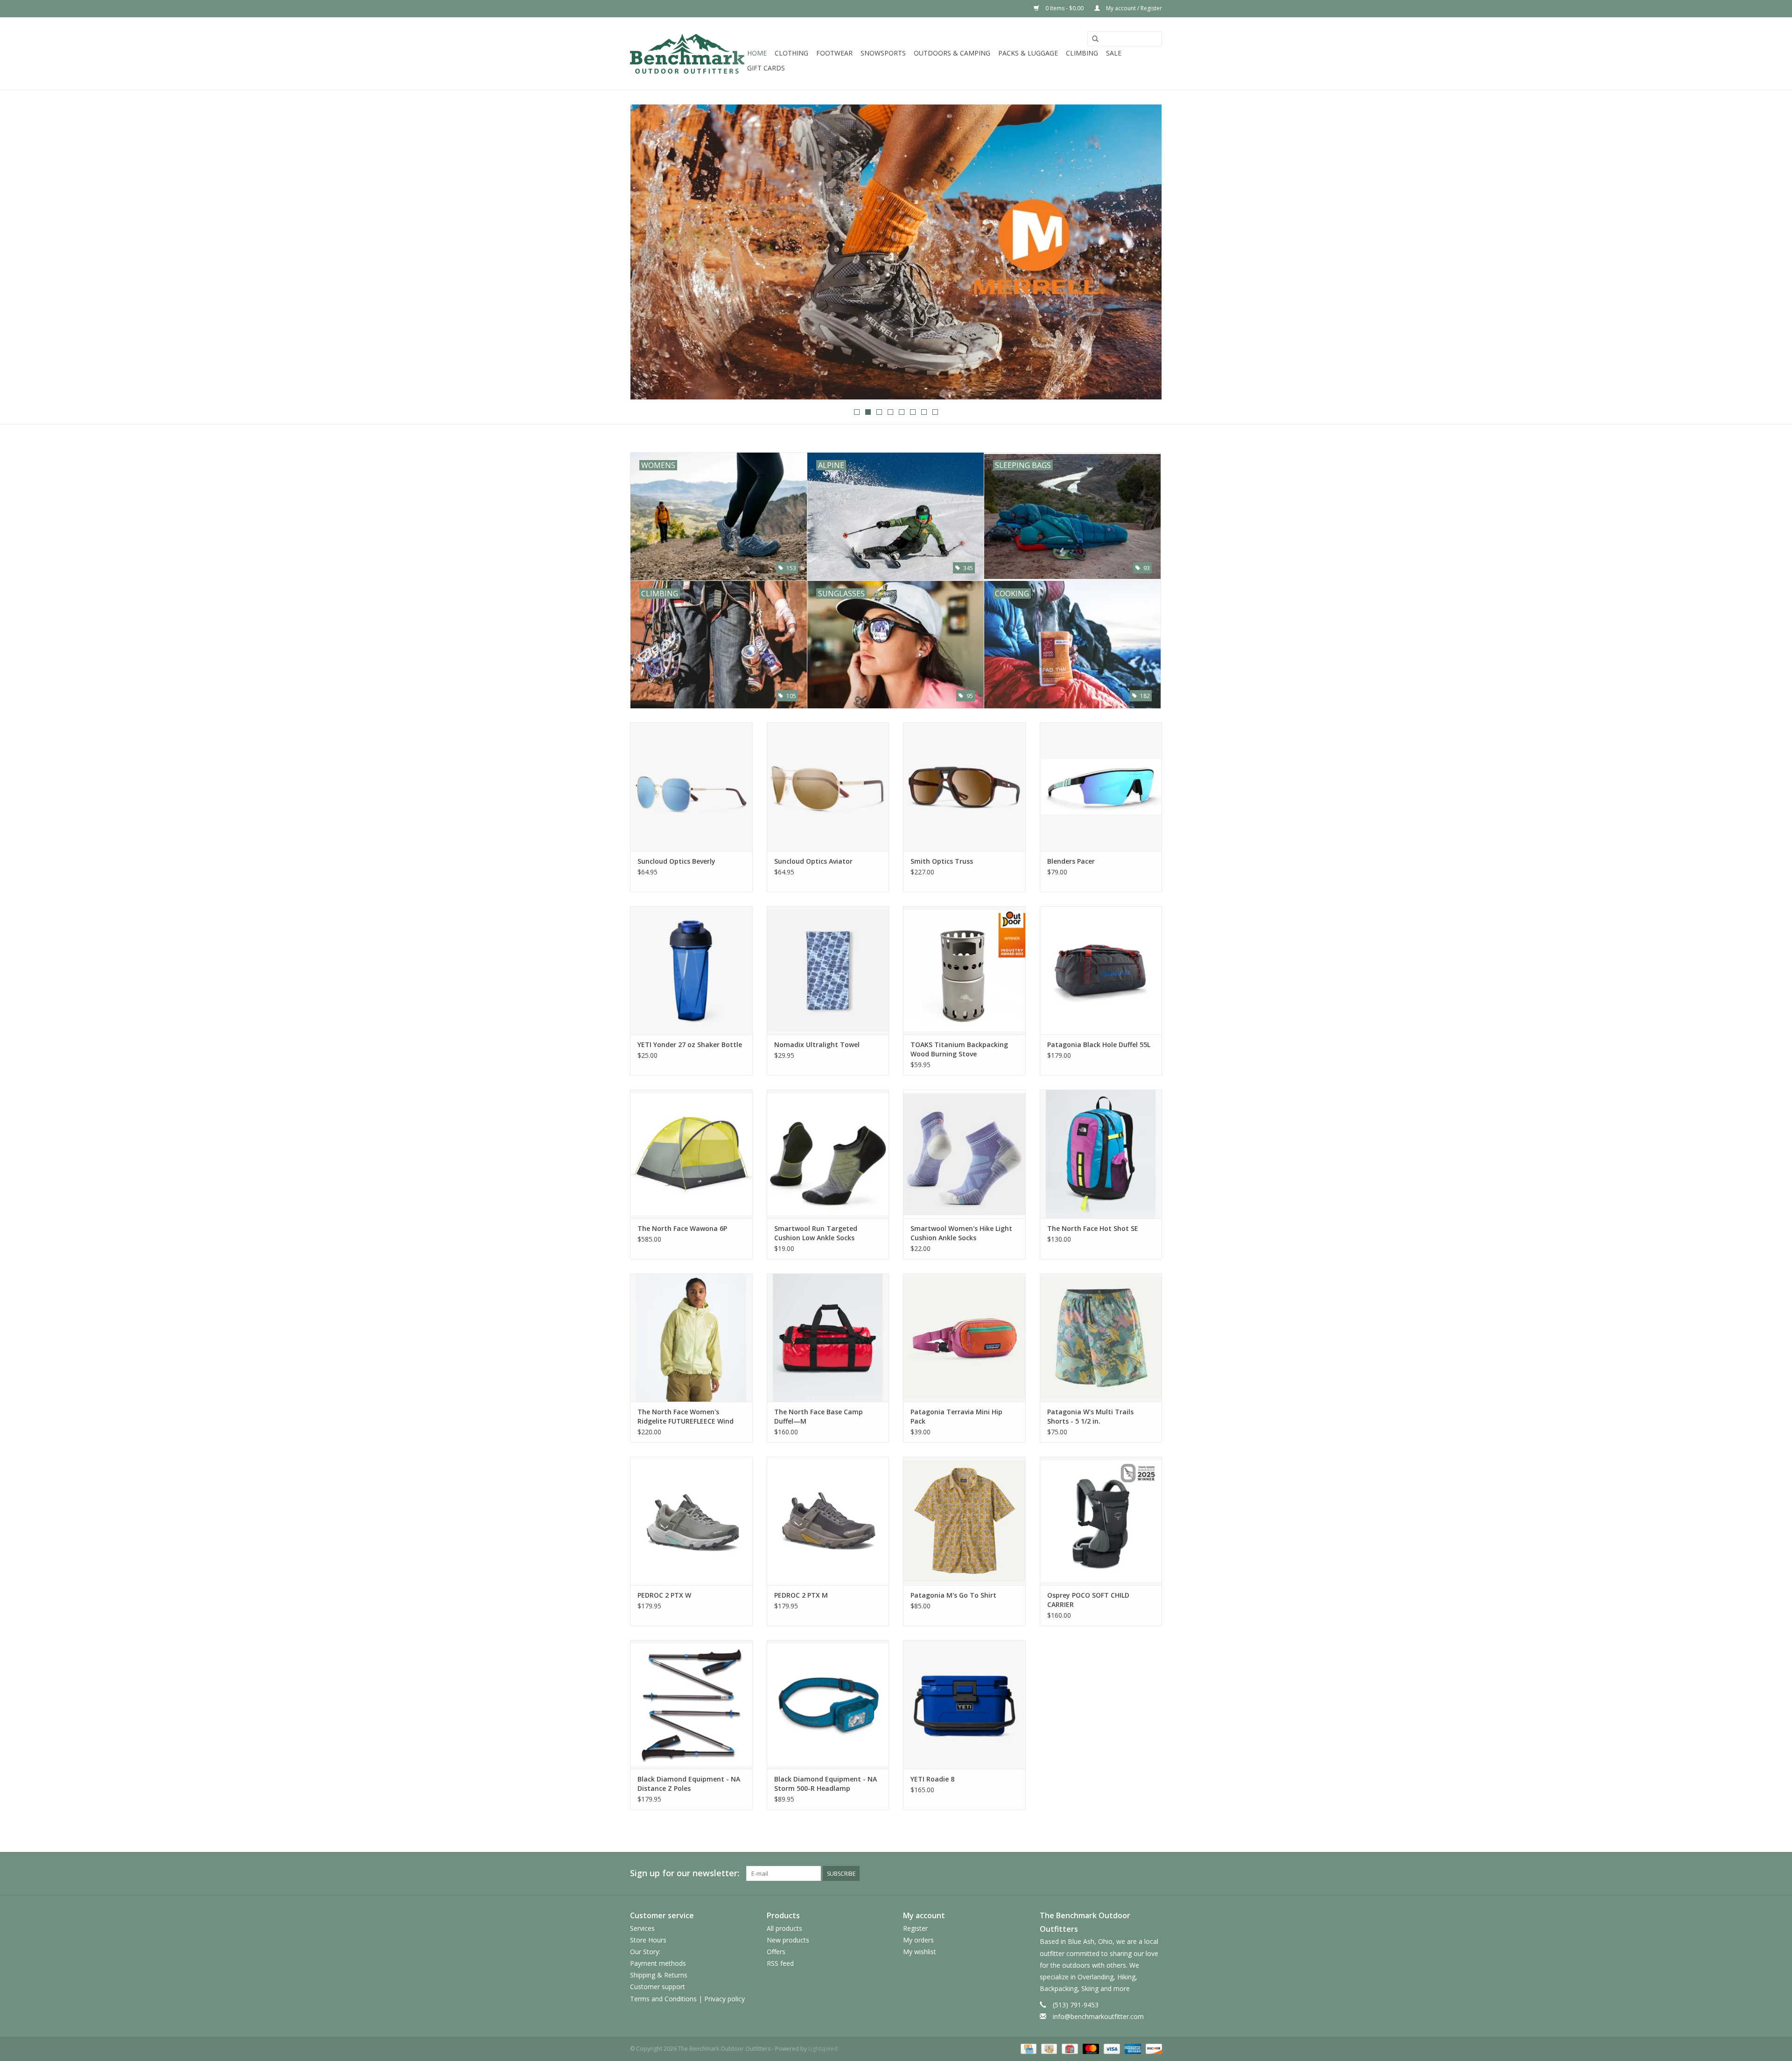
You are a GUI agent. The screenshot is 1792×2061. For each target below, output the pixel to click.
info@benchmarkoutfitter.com (1098, 2016)
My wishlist (920, 1952)
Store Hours (648, 1940)
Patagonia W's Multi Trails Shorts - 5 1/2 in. (1090, 1416)
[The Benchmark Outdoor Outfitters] (687, 53)
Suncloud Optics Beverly (676, 861)
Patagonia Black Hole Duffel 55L (1099, 1044)
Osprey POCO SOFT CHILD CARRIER (1088, 1600)
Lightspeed (823, 2049)
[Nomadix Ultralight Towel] (828, 970)
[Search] (1095, 39)
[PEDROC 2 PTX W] (691, 1521)
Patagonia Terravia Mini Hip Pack (956, 1416)
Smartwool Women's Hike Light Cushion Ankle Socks (961, 1233)
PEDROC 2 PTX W (664, 1595)
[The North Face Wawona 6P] (691, 1154)
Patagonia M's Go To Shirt (953, 1595)
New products (788, 1940)
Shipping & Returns (659, 1975)
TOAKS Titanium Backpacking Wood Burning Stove (959, 1049)
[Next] (1144, 253)
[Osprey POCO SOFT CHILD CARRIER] (1101, 1521)
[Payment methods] (1028, 2048)
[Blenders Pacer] (1101, 786)
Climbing (1082, 53)
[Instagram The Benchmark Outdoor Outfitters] (1155, 1873)
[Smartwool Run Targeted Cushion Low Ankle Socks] (828, 1154)
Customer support (658, 1987)
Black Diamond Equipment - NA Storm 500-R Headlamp (826, 1784)
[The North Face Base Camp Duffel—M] (828, 1338)
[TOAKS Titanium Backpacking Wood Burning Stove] (964, 970)
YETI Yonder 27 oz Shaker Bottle (690, 1044)
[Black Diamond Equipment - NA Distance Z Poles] (691, 1704)
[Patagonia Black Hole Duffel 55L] (1101, 970)
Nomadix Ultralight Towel (817, 1044)
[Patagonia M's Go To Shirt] (964, 1521)
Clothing (791, 53)
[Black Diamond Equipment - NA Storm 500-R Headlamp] (828, 1704)
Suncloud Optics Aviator (813, 861)
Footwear (834, 53)
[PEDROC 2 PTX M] (828, 1521)
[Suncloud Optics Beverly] (691, 786)
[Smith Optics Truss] (964, 786)
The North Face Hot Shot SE (1093, 1228)
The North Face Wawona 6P (682, 1228)
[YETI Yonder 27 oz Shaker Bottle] (691, 970)
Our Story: (645, 1952)
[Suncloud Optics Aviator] (828, 786)
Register (915, 1928)
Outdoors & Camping (952, 53)
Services (642, 1928)
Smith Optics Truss (942, 861)
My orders (918, 1940)
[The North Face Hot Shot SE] (1101, 1154)
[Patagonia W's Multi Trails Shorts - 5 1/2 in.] (1101, 1338)
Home (757, 53)
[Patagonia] (896, 252)
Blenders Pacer (1071, 861)
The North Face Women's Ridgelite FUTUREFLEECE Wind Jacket (686, 1417)
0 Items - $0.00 (1064, 8)
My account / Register (1133, 8)
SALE (1114, 53)
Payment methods (658, 1963)
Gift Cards (766, 68)
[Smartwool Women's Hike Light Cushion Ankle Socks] (964, 1154)
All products (784, 1928)
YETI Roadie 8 (932, 1779)
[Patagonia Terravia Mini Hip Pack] (964, 1338)
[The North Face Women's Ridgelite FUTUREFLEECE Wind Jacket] (691, 1338)
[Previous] (648, 253)
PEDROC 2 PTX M (801, 1595)
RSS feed (780, 1963)
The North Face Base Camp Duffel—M (819, 1416)
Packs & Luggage (1028, 53)
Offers (776, 1952)
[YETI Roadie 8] (964, 1704)
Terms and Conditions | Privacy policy (687, 1999)
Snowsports (883, 53)
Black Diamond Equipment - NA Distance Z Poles (689, 1784)
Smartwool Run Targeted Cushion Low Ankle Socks (816, 1233)
